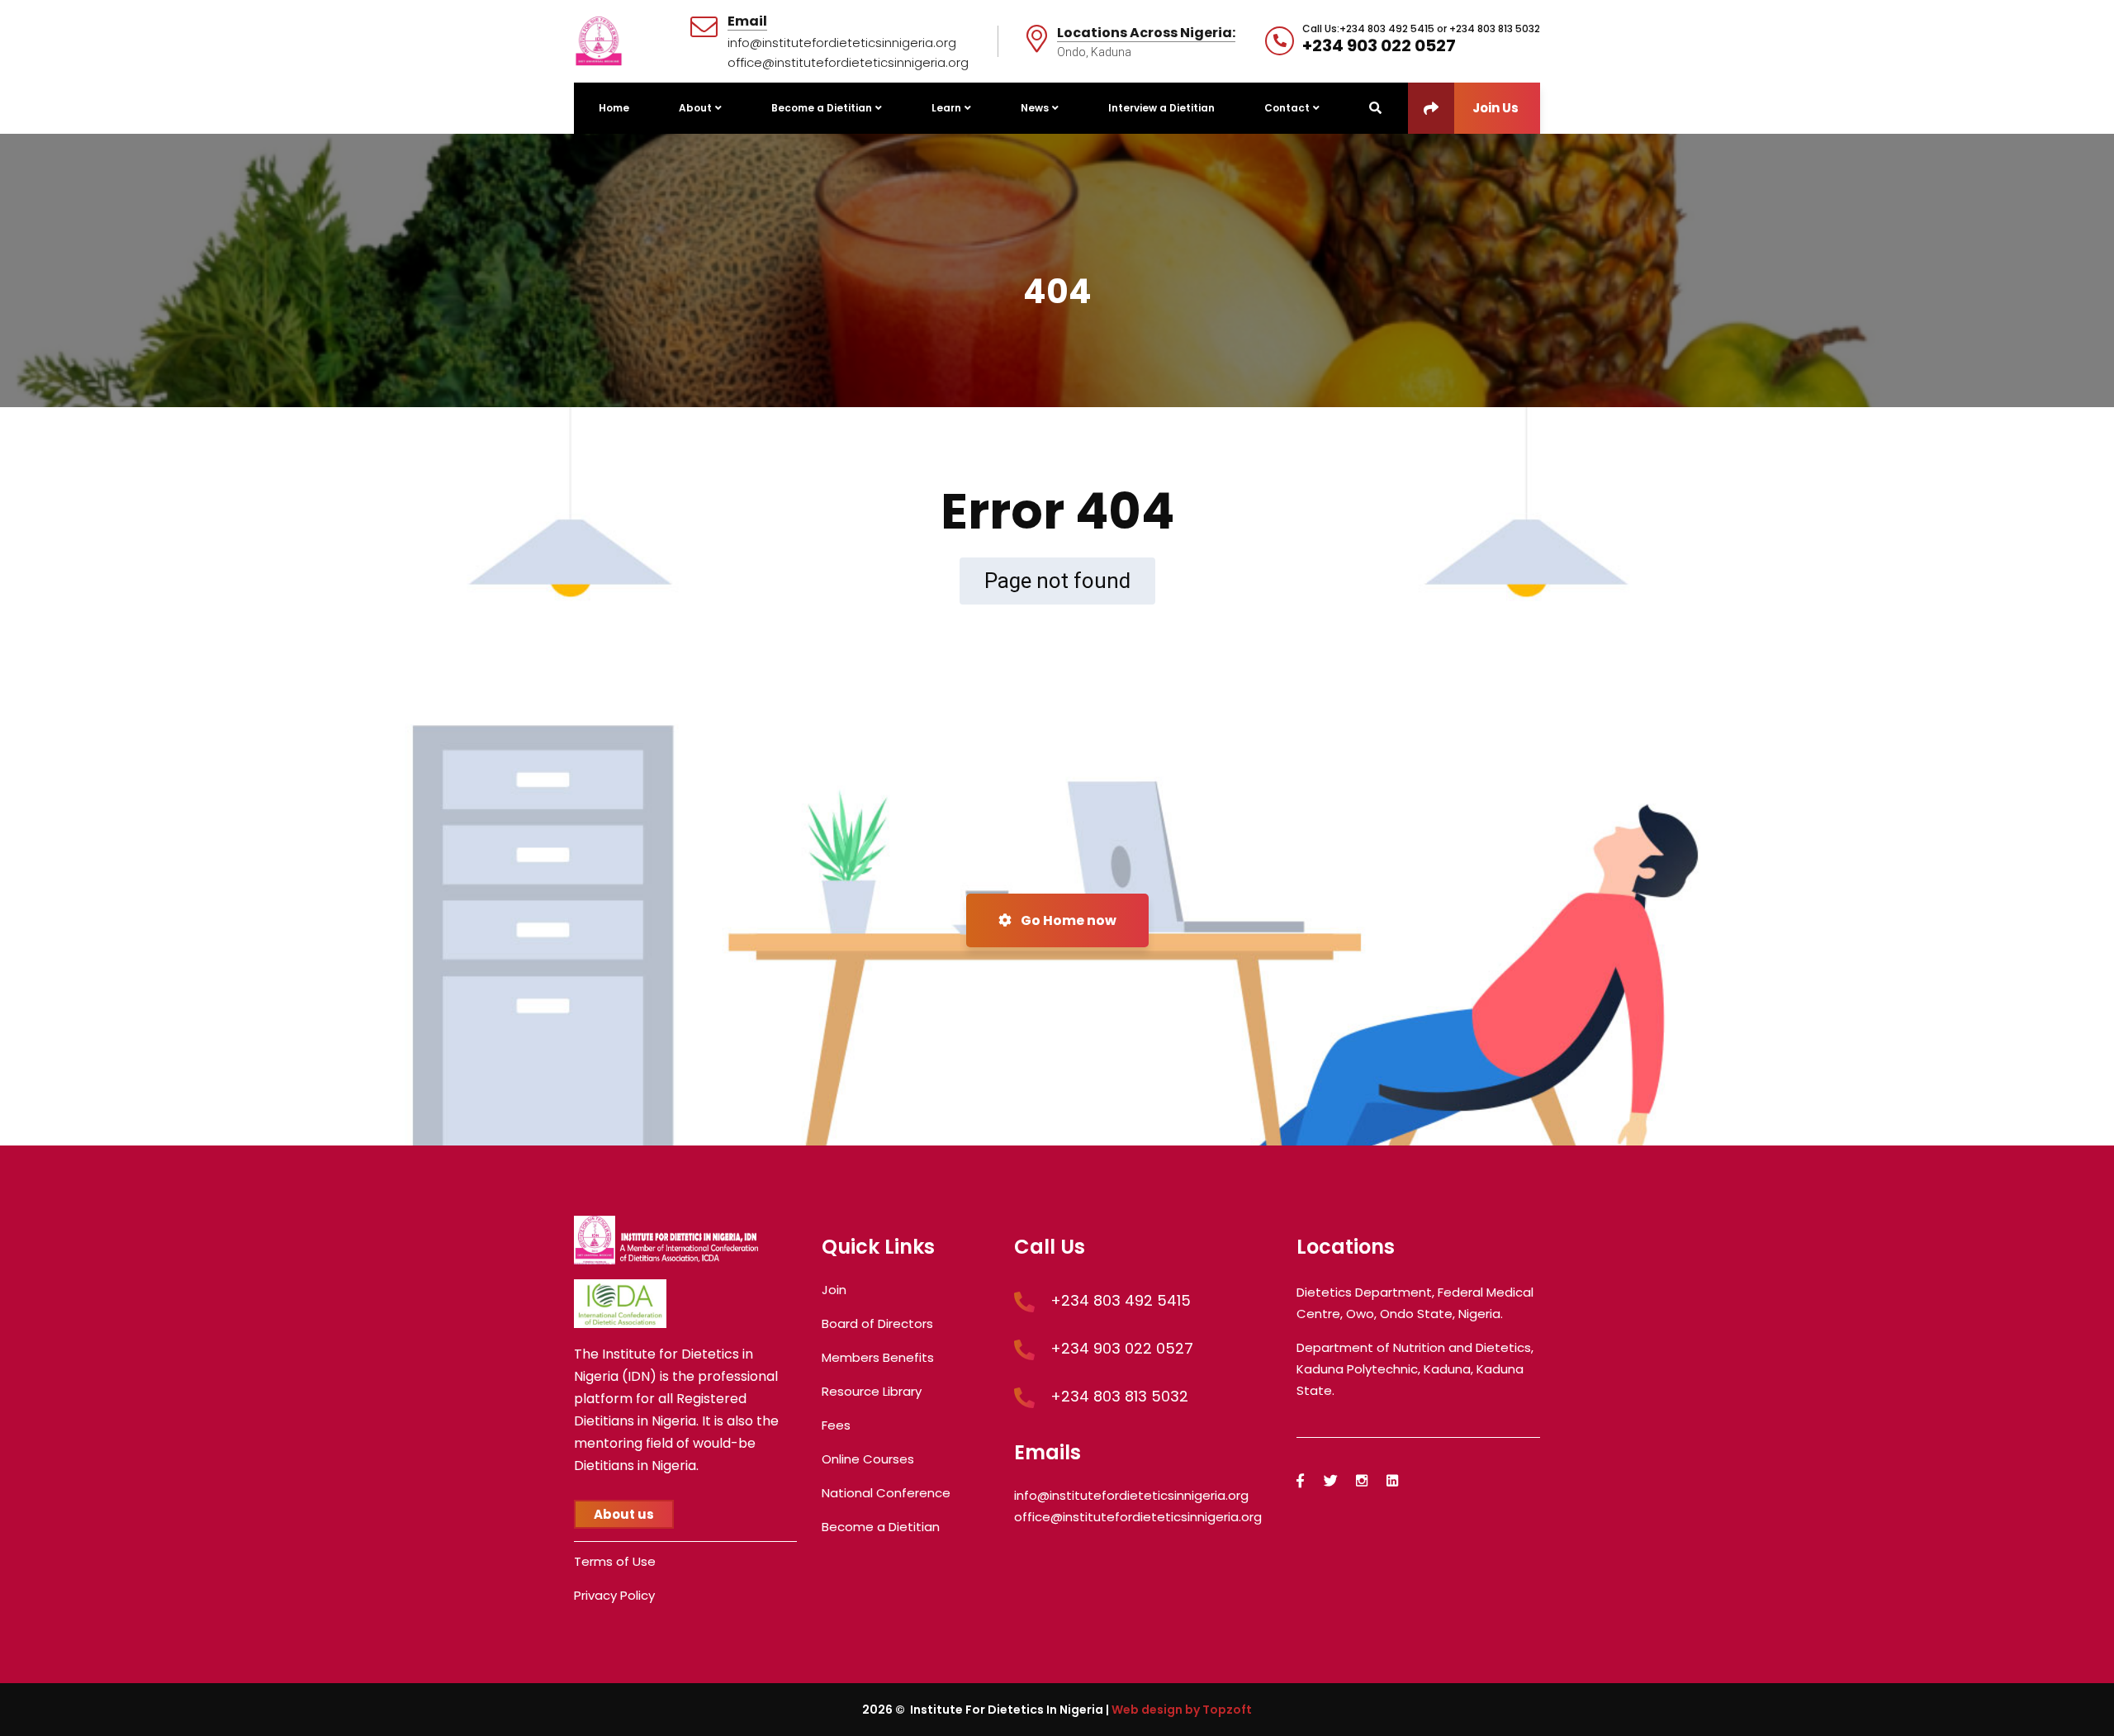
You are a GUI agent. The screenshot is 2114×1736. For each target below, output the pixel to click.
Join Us (1495, 108)
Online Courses (868, 1459)
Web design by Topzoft (1182, 1710)
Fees (836, 1425)
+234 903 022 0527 (1379, 45)
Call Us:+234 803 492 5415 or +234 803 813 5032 (1421, 29)
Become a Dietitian (881, 1527)
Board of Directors (877, 1323)
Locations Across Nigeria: (1146, 33)
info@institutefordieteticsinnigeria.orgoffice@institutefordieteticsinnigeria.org (848, 52)
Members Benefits (878, 1357)
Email (747, 22)
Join (834, 1290)
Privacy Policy (614, 1595)
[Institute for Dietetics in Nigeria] (599, 40)
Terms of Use (615, 1561)
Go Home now (1067, 920)
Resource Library (872, 1391)
